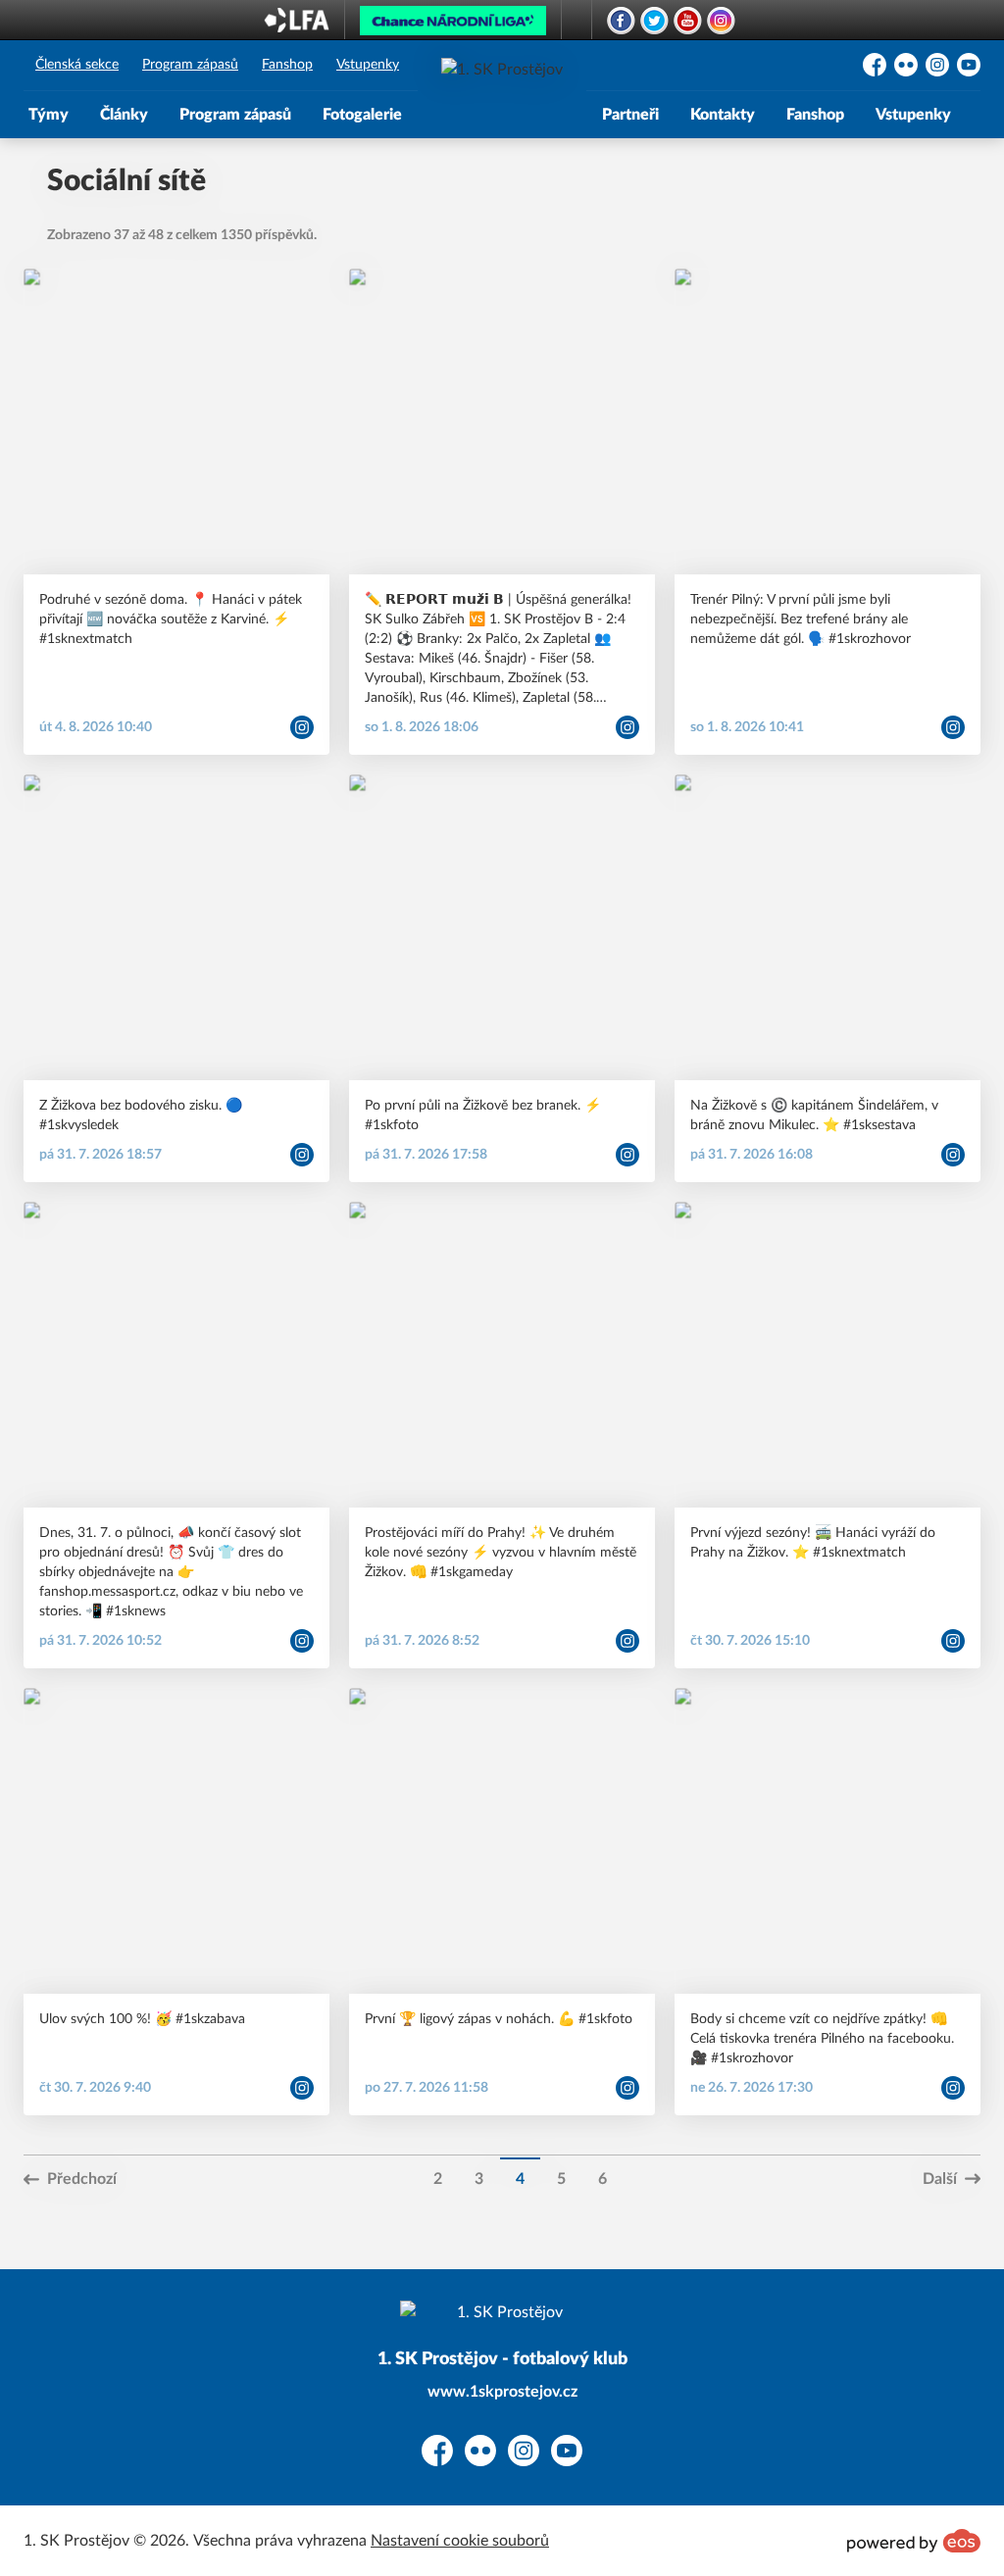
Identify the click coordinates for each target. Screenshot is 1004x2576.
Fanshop (287, 65)
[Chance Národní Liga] (453, 25)
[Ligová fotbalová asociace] (297, 26)
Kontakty (723, 115)
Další (940, 2179)
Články (124, 115)
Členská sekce (77, 65)
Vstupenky (368, 65)
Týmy (49, 115)
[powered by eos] (914, 2541)
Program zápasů (190, 65)
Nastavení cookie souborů (460, 2541)
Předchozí (82, 2179)
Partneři (630, 115)
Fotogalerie (362, 115)
